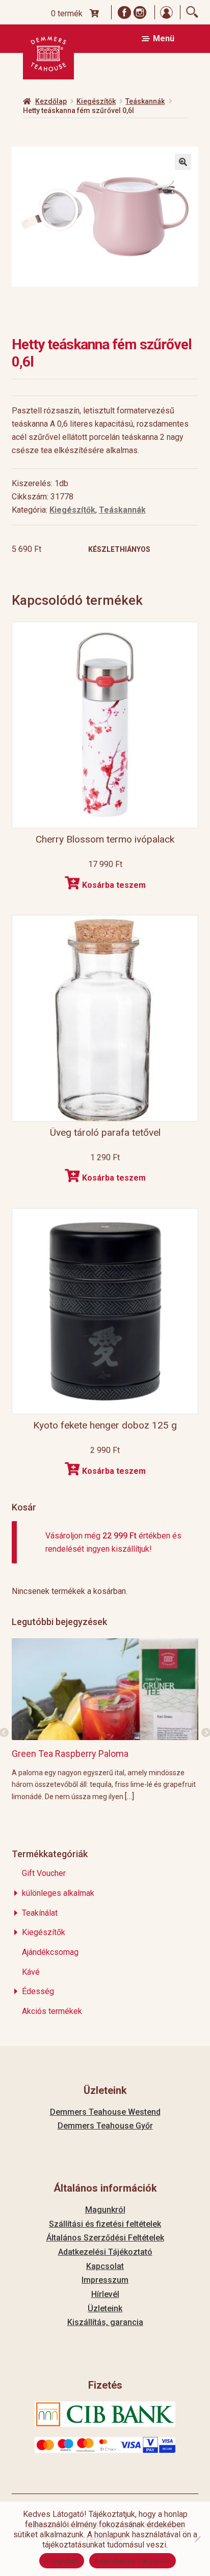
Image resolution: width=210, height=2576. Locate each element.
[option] (105, 1719)
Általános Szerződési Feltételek (105, 2238)
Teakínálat (40, 1913)
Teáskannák (145, 101)
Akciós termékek (52, 2011)
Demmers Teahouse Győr (105, 2126)
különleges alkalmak (58, 1893)
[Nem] (197, 2539)
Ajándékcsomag (50, 1952)
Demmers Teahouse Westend (105, 2112)
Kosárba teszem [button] (114, 885)
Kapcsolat (105, 2266)
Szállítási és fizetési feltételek (105, 2224)
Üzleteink (105, 2308)
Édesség (38, 1991)
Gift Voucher (44, 1873)
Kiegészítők (96, 101)
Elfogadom (62, 2561)
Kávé (31, 1972)
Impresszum (105, 2280)
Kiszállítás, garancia (105, 2322)
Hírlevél (105, 2294)
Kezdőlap (51, 101)
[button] (183, 162)
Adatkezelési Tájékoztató (105, 2252)
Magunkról (105, 2210)
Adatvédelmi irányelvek (133, 2561)
